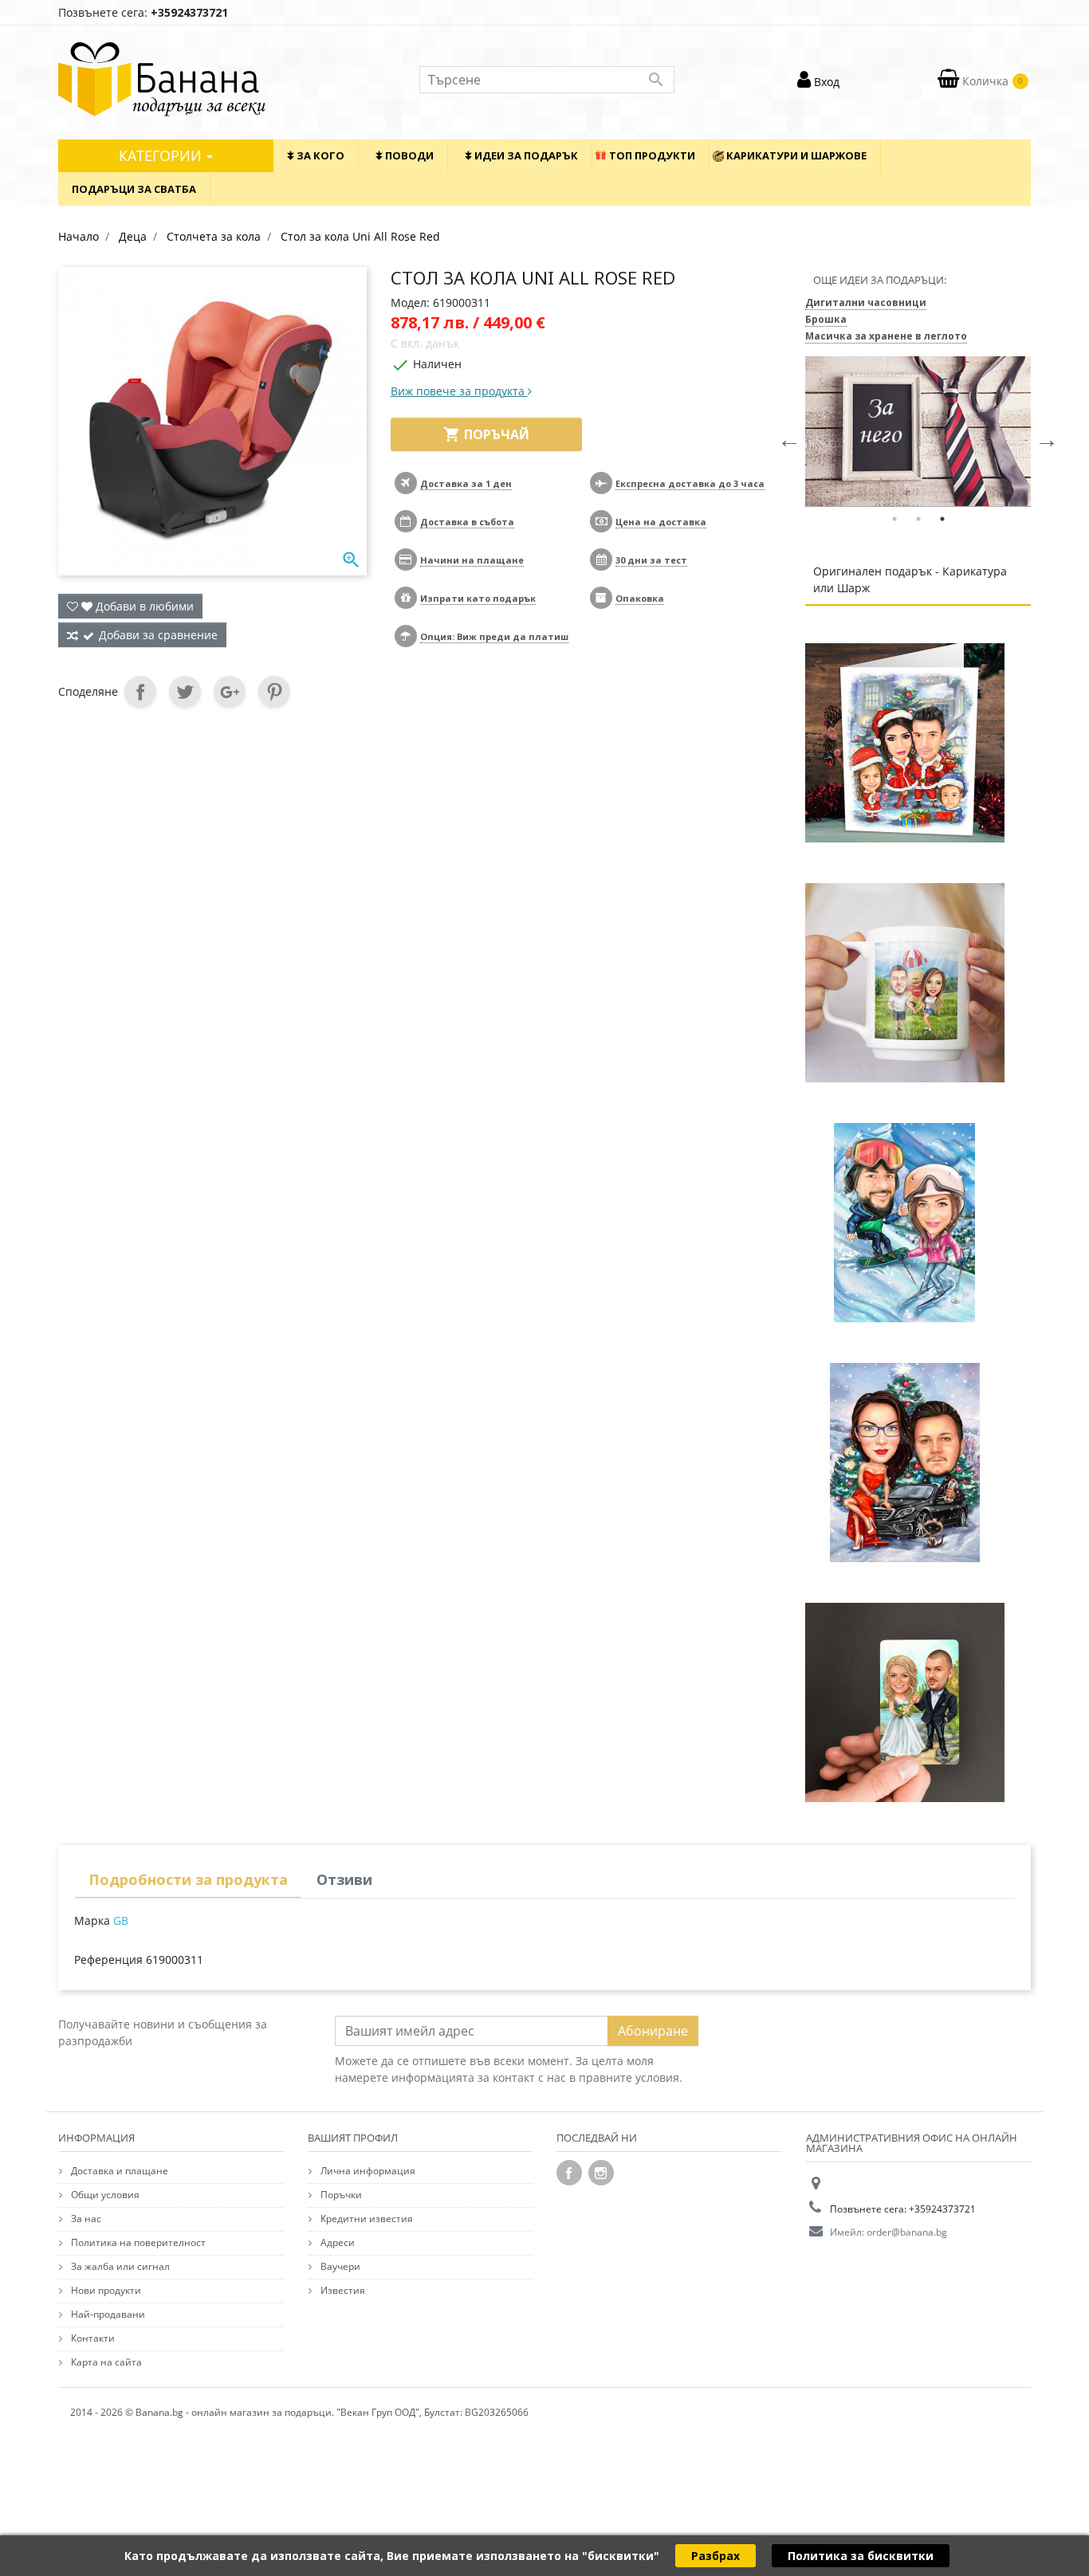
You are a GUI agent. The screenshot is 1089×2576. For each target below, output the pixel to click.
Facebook (569, 2173)
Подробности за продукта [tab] (188, 1879)
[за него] (918, 432)
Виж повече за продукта (459, 391)
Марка (92, 1920)
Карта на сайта (105, 2362)
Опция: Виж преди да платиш (494, 636)
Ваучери (339, 2266)
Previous (785, 435)
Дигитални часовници (866, 302)
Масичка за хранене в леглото (886, 336)
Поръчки (340, 2195)
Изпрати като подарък (478, 598)
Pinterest (274, 692)
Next (1043, 435)
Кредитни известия (366, 2219)
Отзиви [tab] (344, 1879)
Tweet (185, 692)
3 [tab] (942, 519)
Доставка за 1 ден (466, 483)
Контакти (92, 2338)
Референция (108, 1959)
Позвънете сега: (143, 12)
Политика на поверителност (137, 2242)
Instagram (601, 2173)
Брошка (826, 319)
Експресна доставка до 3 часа (690, 483)
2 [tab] (918, 519)
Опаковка (640, 598)
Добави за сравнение (158, 635)
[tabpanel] (918, 432)
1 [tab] (894, 519)
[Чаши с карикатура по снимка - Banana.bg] (905, 982)
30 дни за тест (651, 560)
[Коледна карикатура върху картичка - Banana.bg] (905, 742)
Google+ (230, 692)
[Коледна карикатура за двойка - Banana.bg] (905, 1462)
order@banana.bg (907, 2232)
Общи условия (104, 2195)
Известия (342, 2290)
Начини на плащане (472, 560)
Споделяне (140, 692)
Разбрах (716, 2556)
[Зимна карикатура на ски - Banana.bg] (905, 1222)
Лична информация (367, 2171)
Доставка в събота (467, 522)
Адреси (336, 2242)
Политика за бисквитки (861, 2556)
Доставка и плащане (118, 2171)
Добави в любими (143, 606)
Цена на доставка (661, 522)
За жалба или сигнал (119, 2266)
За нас (85, 2219)
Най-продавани (107, 2314)
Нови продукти (105, 2290)
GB (121, 1920)
